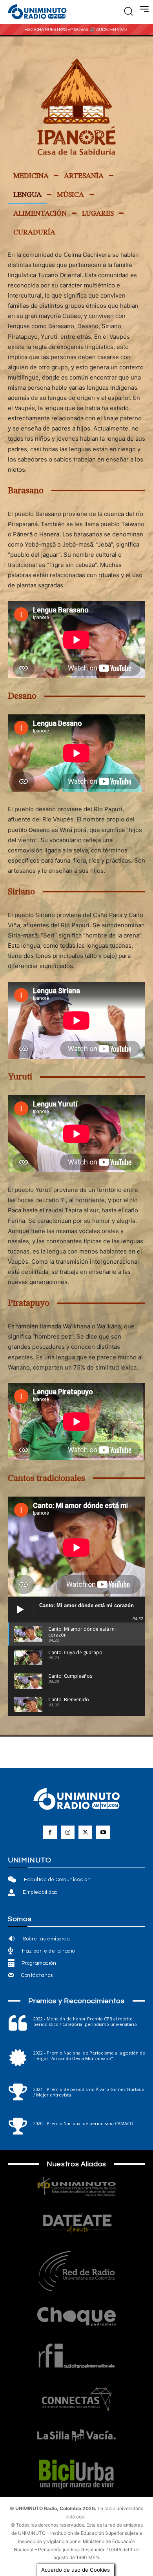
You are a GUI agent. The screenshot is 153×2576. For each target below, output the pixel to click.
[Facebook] (50, 1832)
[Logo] (37, 12)
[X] (85, 1832)
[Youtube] (103, 1832)
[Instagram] (68, 1832)
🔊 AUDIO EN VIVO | (109, 30)
